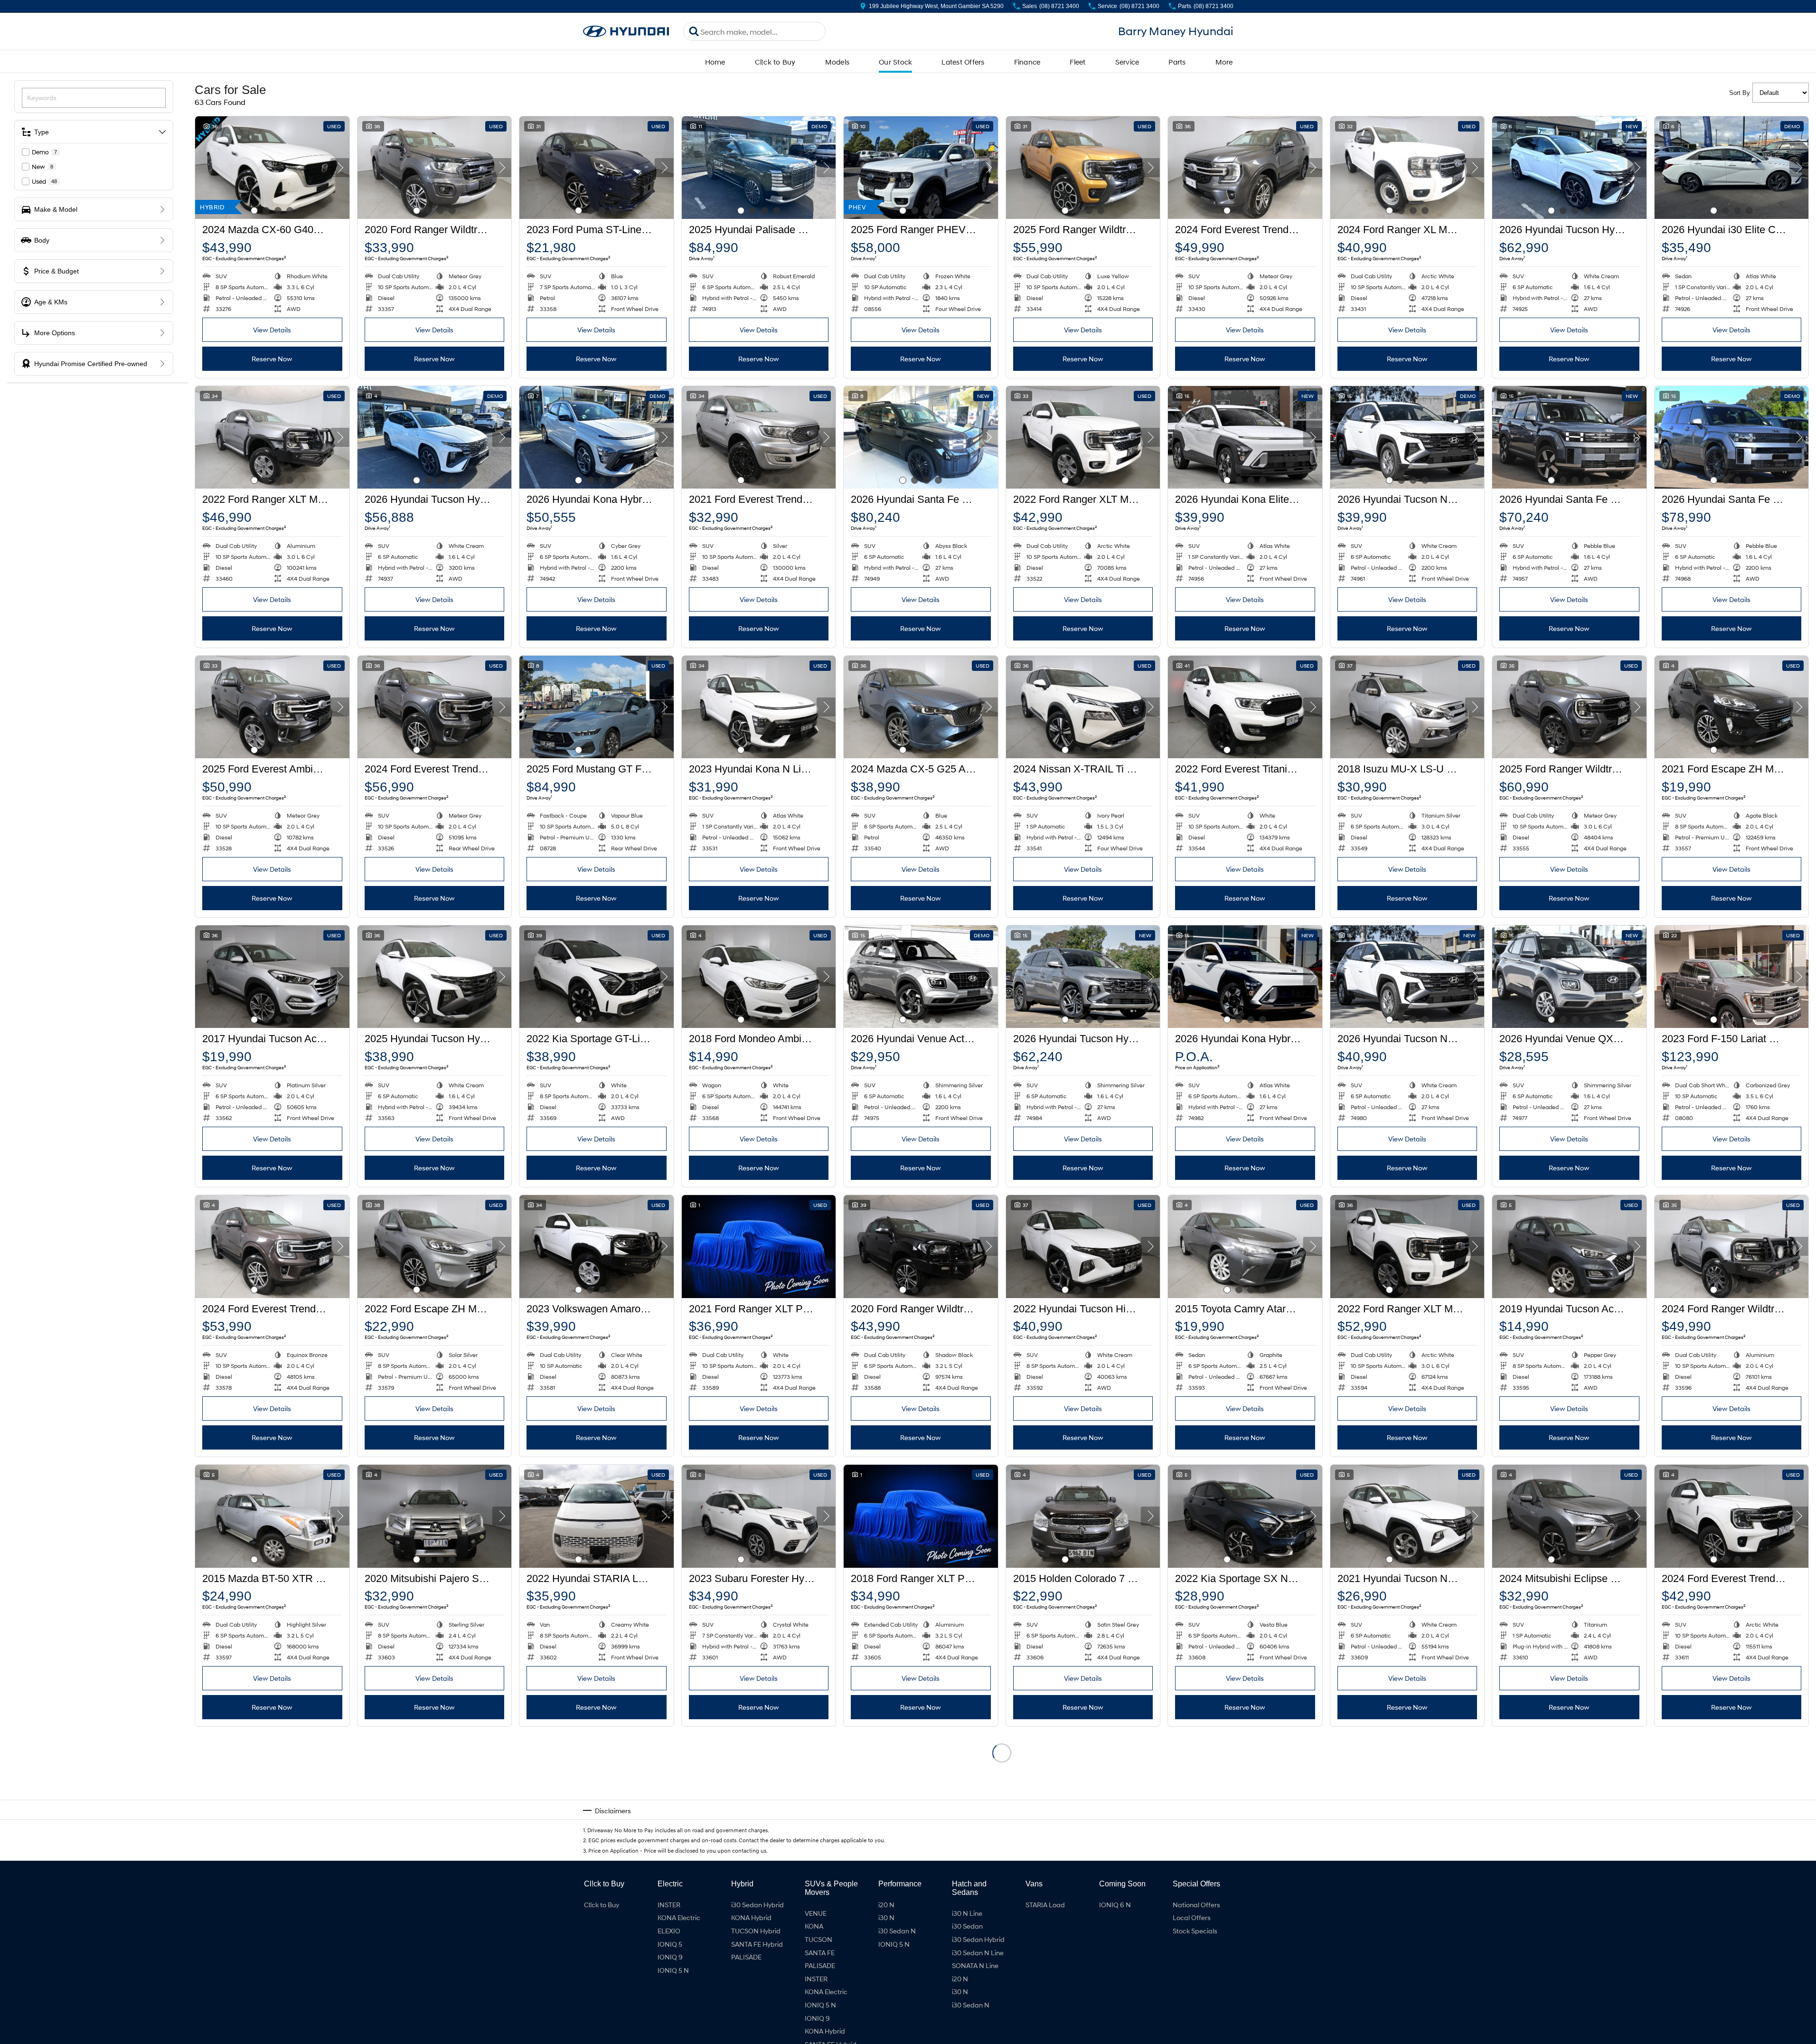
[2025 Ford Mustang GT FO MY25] (597, 707)
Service (1127, 62)
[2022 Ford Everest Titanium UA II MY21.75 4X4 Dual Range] (1245, 707)
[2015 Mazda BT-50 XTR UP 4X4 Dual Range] (272, 1516)
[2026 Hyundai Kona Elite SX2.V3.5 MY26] (1245, 437)
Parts (1177, 62)
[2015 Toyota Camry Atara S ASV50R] (1245, 1246)
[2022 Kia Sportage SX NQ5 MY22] (1245, 1516)
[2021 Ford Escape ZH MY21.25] (1732, 707)
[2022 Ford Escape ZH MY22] (435, 1246)
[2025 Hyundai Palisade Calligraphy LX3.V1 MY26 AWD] (759, 168)
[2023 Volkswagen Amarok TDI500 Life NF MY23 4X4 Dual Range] (597, 1246)
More (1224, 62)
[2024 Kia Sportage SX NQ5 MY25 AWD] (597, 1786)
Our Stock (895, 62)
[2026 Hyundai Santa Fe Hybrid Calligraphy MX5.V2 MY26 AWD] (921, 437)
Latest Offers (963, 62)
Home (715, 62)
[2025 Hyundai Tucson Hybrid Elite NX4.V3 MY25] (435, 977)
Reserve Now (272, 359)
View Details (272, 330)
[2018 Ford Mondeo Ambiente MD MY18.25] (759, 977)
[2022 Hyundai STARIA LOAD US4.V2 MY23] (597, 1516)
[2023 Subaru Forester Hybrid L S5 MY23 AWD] (759, 1516)
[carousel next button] (340, 168)
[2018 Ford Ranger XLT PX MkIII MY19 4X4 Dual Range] (921, 1516)
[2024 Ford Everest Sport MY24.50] (272, 1786)
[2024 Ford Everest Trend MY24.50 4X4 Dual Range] (1245, 168)
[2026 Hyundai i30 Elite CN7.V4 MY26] (1732, 168)
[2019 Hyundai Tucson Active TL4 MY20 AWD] (1569, 1246)
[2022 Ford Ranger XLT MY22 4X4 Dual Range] (272, 437)
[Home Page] (626, 32)
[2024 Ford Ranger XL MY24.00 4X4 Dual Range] (1407, 168)
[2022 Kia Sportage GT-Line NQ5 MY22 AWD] (597, 977)
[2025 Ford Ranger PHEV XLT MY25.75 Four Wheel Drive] (921, 168)
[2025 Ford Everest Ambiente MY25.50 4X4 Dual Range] (272, 707)
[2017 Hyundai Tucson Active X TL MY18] (272, 977)
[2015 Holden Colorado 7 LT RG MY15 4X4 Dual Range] (1083, 1516)
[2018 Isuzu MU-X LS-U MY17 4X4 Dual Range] (1407, 707)
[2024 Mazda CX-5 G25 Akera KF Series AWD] (921, 707)
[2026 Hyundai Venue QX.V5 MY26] (1569, 977)
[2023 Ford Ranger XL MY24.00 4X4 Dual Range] (435, 1786)
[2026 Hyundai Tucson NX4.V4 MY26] (1407, 437)
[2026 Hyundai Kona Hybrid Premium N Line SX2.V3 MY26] (597, 437)
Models (837, 62)
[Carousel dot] (254, 211)
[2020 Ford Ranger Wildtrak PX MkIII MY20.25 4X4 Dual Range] (921, 1246)
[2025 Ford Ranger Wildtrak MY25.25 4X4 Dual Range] (1083, 168)
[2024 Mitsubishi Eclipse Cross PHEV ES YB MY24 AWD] (1569, 1516)
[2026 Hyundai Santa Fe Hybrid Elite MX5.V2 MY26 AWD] (1569, 437)
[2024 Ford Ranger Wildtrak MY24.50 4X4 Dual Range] (1732, 1246)
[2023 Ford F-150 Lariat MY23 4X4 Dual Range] (1732, 977)
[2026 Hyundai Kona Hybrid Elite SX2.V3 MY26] (1245, 977)
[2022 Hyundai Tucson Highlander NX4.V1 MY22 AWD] (1083, 1246)
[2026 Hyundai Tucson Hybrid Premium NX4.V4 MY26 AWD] (1083, 977)
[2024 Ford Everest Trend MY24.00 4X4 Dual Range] (1732, 1516)
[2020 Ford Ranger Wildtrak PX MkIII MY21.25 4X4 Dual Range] (435, 168)
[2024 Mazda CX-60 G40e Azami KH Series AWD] (272, 168)
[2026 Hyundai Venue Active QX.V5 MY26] (921, 977)
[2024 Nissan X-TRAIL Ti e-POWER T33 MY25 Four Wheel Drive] (1083, 707)
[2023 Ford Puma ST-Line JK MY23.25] (597, 168)
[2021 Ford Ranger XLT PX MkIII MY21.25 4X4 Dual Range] (759, 1246)
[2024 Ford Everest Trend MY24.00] (435, 707)
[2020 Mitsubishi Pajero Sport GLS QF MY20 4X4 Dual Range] (435, 1516)
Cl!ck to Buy (775, 62)
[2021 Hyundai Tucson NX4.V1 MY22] (1407, 1516)
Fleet (1077, 62)
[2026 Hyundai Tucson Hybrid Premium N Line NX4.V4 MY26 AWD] (1569, 168)
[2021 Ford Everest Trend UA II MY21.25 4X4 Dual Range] (759, 437)
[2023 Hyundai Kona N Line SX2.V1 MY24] (759, 707)
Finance (1027, 62)
